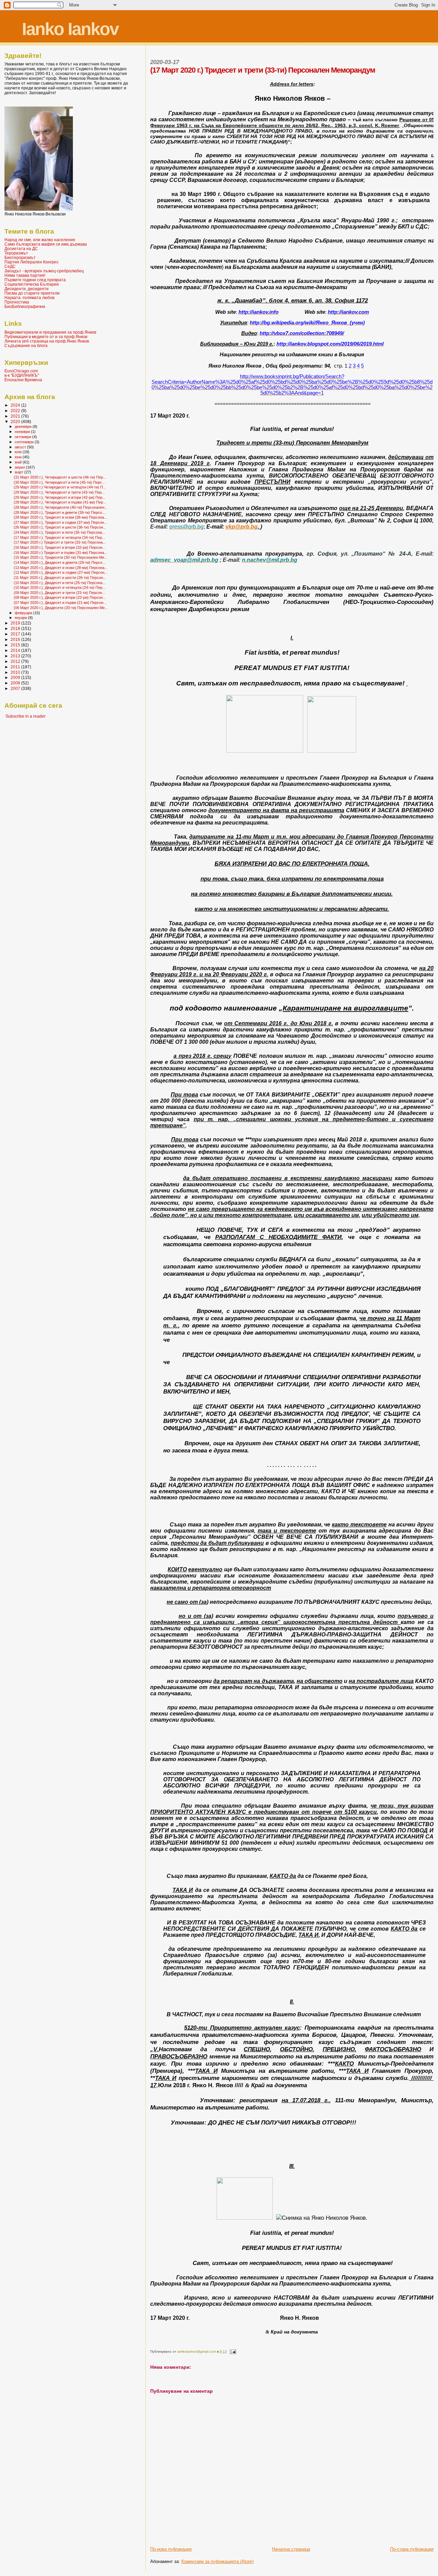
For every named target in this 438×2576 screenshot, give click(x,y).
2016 (16, 639)
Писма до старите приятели (32, 293)
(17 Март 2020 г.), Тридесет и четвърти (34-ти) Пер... (59, 537)
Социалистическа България (32, 284)
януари (21, 618)
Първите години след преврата (35, 280)
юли (19, 452)
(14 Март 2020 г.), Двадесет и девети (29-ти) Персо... (60, 562)
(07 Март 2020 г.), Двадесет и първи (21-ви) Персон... (60, 603)
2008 (16, 683)
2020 (16, 422)
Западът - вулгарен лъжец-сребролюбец (44, 271)
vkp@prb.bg (242, 527)
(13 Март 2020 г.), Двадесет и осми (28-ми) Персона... (61, 568)
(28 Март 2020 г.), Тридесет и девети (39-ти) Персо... (59, 512)
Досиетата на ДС (21, 249)
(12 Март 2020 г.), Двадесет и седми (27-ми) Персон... (61, 572)
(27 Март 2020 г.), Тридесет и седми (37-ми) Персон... (60, 522)
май (19, 462)
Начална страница (291, 2549)
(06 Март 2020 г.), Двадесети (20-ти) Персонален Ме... (61, 608)
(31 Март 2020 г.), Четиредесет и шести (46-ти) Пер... (60, 477)
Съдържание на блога (26, 345)
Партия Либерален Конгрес (31, 262)
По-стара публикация (412, 2549)
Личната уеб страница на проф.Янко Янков (47, 341)
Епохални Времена (23, 380)
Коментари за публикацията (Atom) (217, 2561)
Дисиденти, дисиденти (27, 289)
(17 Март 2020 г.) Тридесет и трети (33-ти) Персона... (60, 542)
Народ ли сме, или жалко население (40, 240)
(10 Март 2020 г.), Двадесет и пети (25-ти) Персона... (60, 583)
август (21, 447)
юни (19, 457)
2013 (16, 656)
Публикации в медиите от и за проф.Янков (46, 337)
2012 (16, 661)
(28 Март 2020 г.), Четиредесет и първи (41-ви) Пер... (60, 502)
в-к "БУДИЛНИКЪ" (22, 375)
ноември (23, 432)
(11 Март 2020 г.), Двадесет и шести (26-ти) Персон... (60, 578)
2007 (16, 688)
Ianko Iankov (70, 29)
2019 (16, 623)
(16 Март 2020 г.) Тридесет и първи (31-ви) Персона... (60, 553)
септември (25, 442)
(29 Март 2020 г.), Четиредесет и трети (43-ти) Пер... (59, 492)
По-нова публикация (171, 2549)
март (20, 472)
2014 (16, 650)
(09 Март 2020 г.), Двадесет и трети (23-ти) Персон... (59, 593)
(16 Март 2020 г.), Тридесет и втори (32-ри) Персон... (60, 547)
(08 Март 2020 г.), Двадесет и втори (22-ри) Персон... (60, 597)
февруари (24, 613)
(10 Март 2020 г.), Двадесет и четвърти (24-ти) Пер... (60, 587)
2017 (16, 634)
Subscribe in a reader (25, 716)
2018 (16, 628)
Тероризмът (16, 253)
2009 (16, 677)
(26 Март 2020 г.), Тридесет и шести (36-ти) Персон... (60, 527)
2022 (16, 411)
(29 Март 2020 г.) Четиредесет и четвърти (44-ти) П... (60, 487)
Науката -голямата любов (29, 298)
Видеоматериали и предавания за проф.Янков (50, 332)
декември (24, 426)
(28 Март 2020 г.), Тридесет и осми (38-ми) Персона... (60, 517)
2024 (16, 405)
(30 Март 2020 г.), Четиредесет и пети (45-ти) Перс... (59, 482)
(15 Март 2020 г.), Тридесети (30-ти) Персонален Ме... (61, 557)
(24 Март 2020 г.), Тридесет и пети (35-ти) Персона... (59, 532)
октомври (23, 437)
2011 (16, 667)
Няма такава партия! (25, 275)
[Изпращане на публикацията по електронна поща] (232, 2351)
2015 (16, 645)
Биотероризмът (20, 257)
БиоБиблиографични (25, 306)
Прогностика (17, 302)
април (20, 467)
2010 (16, 672)
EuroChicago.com (21, 371)
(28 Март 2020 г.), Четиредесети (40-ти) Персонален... (61, 507)
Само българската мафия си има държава (46, 244)
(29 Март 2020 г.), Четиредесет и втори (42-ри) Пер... (60, 497)
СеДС (10, 266)
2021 (16, 416)
